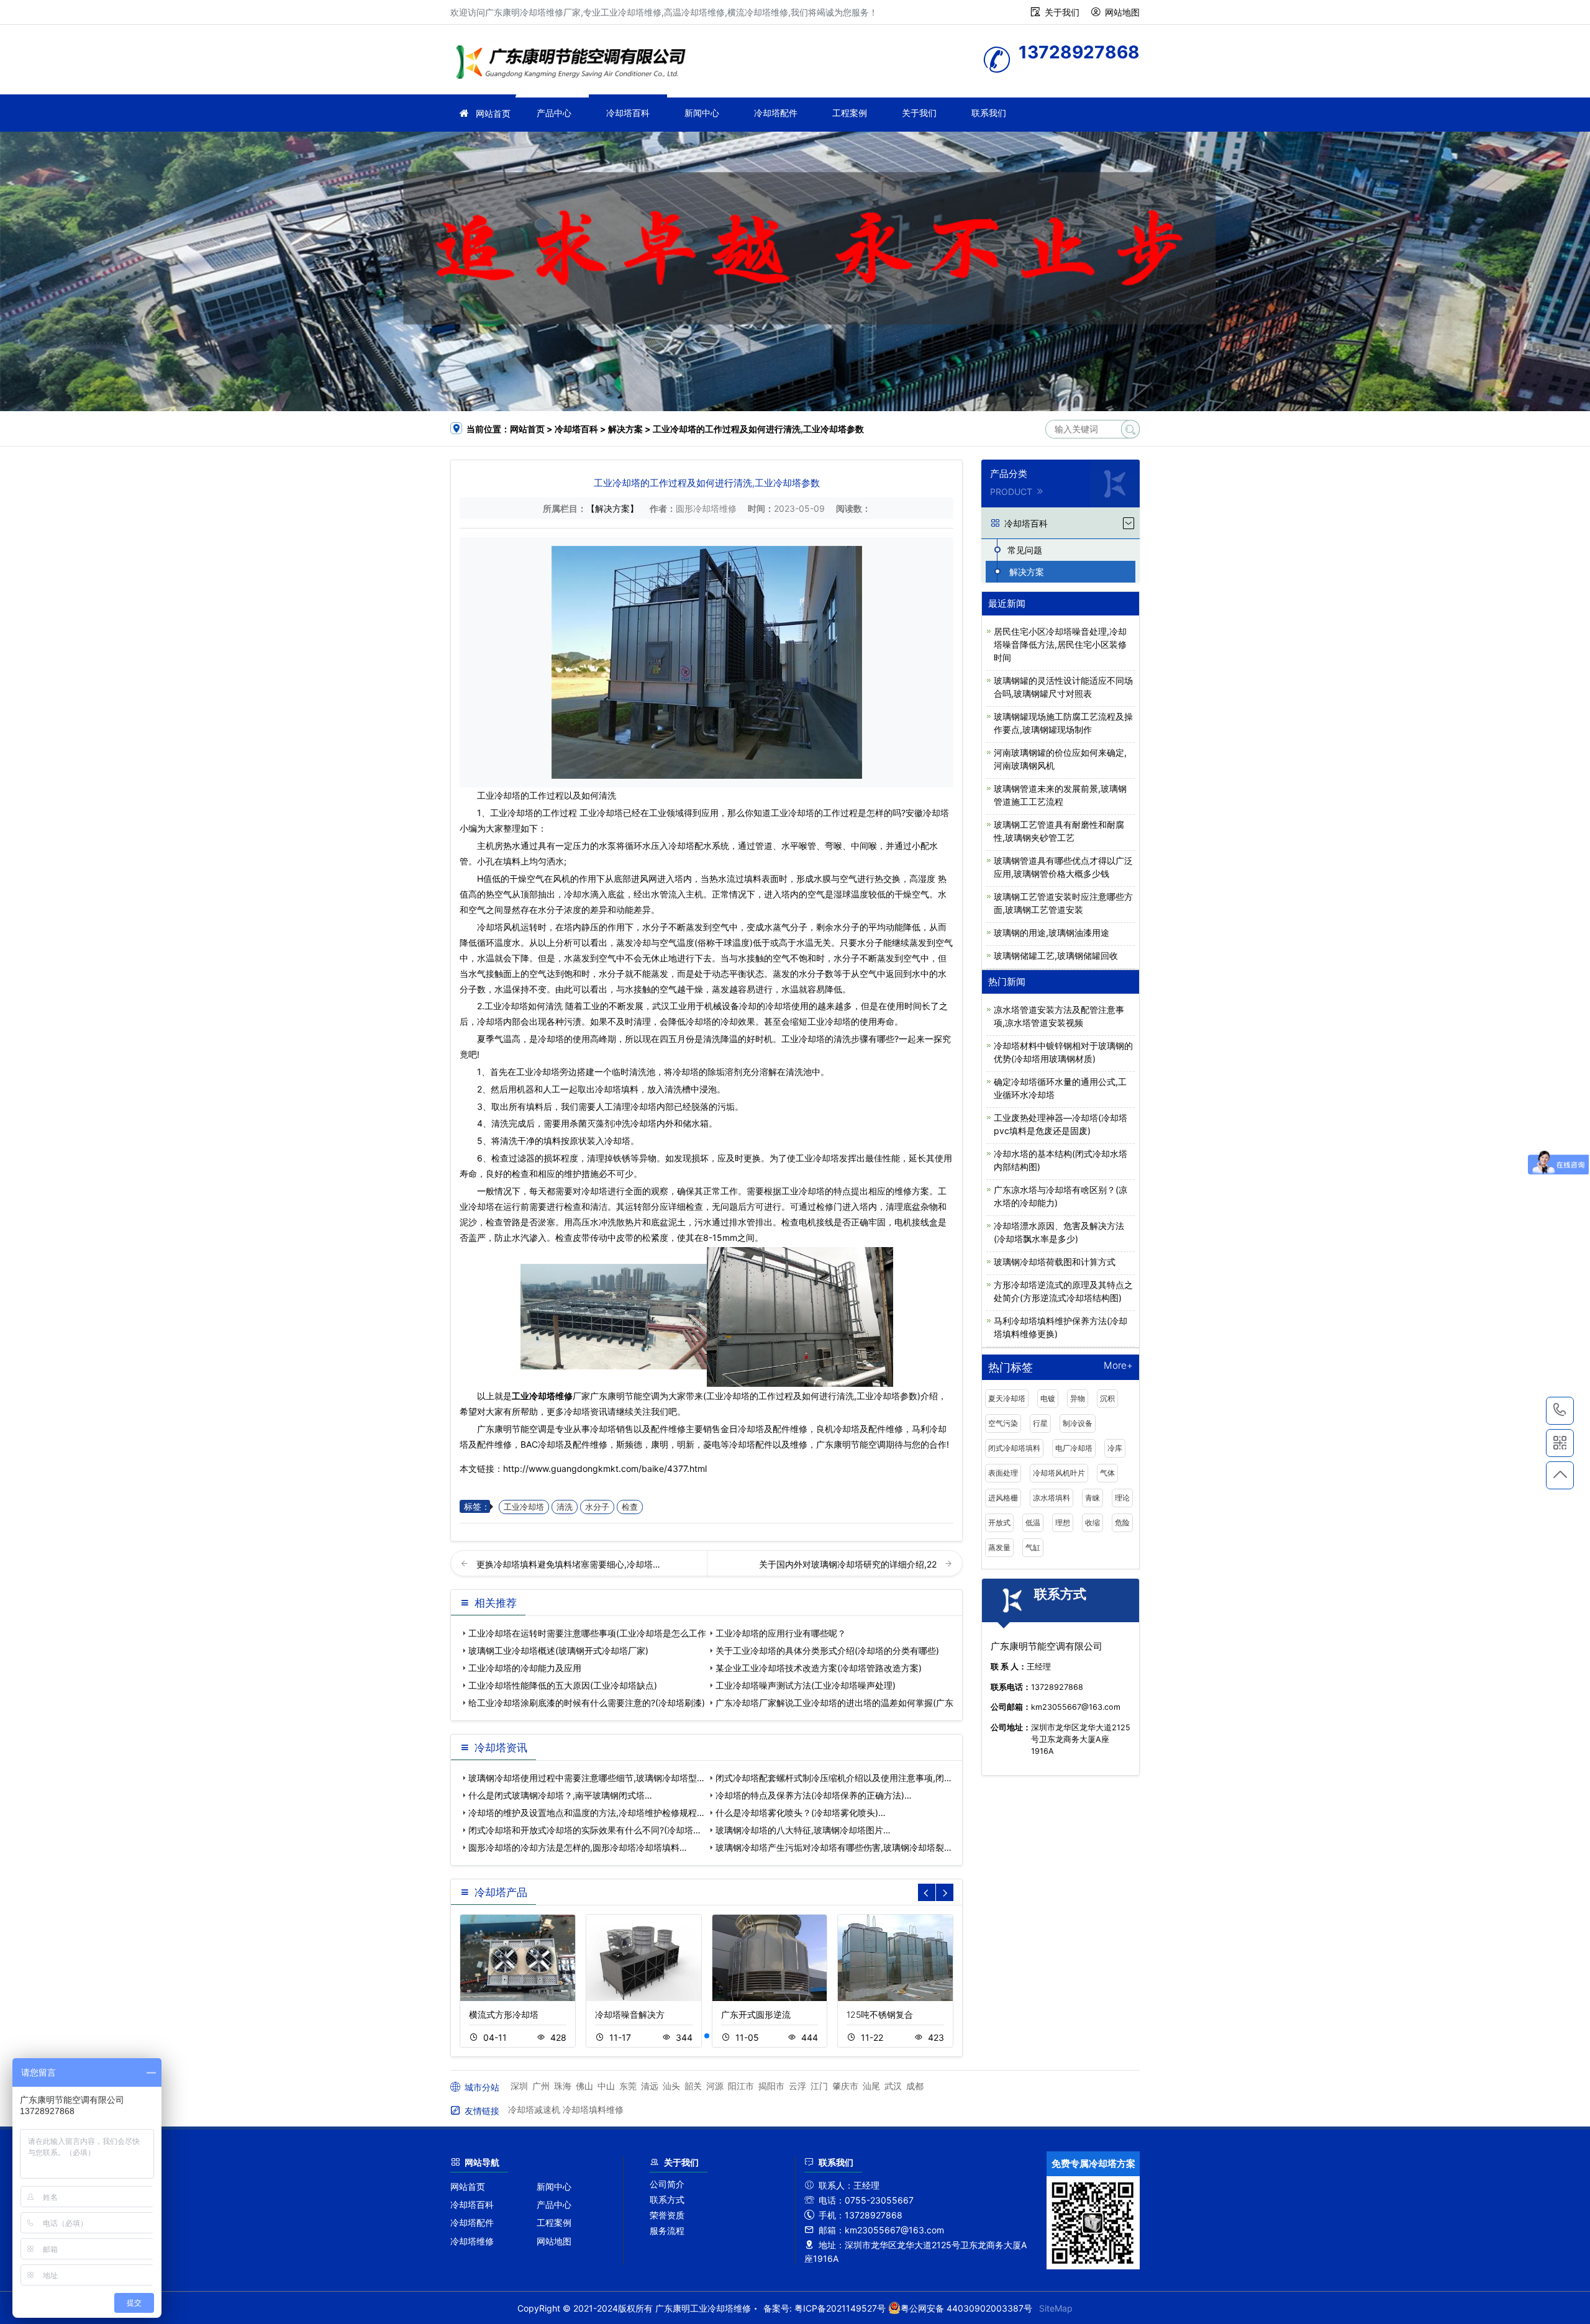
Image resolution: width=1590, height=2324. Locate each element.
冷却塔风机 (499, 927)
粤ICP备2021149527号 (840, 2308)
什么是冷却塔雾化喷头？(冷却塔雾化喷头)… (801, 1813)
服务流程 (667, 2231)
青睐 (1093, 1498)
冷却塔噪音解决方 (630, 2014)
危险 (1122, 1523)
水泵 (607, 846)
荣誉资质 (667, 2215)
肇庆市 (845, 2086)
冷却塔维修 (472, 2241)
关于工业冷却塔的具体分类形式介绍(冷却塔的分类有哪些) (827, 1650)
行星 (1040, 1423)
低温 (1033, 1523)
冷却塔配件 (776, 113)
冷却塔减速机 (534, 2109)
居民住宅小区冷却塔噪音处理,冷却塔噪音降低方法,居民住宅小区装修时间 (1060, 644)
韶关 (693, 2086)
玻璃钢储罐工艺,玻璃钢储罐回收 (1056, 955)
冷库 (1115, 1448)
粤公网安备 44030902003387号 (966, 2308)
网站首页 (493, 113)
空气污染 (1003, 1423)
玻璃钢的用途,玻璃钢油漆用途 (1052, 933)
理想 (1063, 1523)
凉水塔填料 (1052, 1498)
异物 (1078, 1398)
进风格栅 (1003, 1498)
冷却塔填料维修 (593, 2109)
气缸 (1033, 1547)
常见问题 (1025, 550)
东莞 (628, 2086)
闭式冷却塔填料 (1014, 1448)
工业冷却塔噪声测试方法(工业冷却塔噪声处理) (806, 1685)
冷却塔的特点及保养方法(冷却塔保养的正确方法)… (814, 1795)
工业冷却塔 (499, 795)
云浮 (797, 2086)
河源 (715, 2086)
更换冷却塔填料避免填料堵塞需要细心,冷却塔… (568, 1564)
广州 (541, 2086)
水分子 (597, 1507)
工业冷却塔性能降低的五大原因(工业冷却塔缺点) (563, 1685)
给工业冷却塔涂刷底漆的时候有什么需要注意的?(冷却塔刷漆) (587, 1703)
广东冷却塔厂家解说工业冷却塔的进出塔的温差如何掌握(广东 (834, 1703)
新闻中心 (702, 113)
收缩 (1093, 1523)
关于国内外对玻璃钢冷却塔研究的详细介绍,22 (849, 1564)
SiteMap (1056, 2308)
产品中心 (554, 113)
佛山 (584, 2086)
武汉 (893, 2086)
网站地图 (1122, 12)
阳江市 (741, 2086)
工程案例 (850, 113)
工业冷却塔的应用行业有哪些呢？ (781, 1633)
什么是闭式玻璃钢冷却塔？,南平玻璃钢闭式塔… (560, 1795)
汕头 (671, 2086)
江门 (819, 2086)
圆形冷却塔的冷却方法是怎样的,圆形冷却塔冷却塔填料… (578, 1847)
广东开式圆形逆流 (756, 2014)
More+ (1118, 1366)
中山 (606, 2086)
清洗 (565, 1507)
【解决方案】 (612, 508)
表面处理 (1003, 1473)
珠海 (563, 2086)
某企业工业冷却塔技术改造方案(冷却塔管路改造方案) (819, 1668)
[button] (707, 2036)
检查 (630, 1507)
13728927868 (1560, 1411)
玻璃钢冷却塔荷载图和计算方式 (1055, 1262)
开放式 (999, 1523)
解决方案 (625, 429)
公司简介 (667, 2184)
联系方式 (667, 2199)
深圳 (519, 2086)
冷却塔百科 (628, 113)
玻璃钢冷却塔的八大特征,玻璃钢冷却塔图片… (803, 1830)
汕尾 (871, 2086)
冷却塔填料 (617, 1089)
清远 (650, 2086)
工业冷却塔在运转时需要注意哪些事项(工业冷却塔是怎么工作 (587, 1633)
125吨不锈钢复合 (880, 2014)
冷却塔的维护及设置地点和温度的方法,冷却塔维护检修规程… (586, 1813)
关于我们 (1062, 12)
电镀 (1048, 1398)
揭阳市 (771, 2086)
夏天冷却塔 (1007, 1398)
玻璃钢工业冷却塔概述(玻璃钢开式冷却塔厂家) (558, 1650)
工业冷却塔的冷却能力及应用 (525, 1668)
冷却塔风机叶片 (1059, 1473)
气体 (1107, 1473)
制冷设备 (1078, 1423)
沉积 (1107, 1398)
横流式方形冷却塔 (504, 2014)
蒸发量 (999, 1547)
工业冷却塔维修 (575, 64)
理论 (1122, 1498)
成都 (915, 2086)
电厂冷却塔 (1074, 1448)
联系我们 (989, 113)
